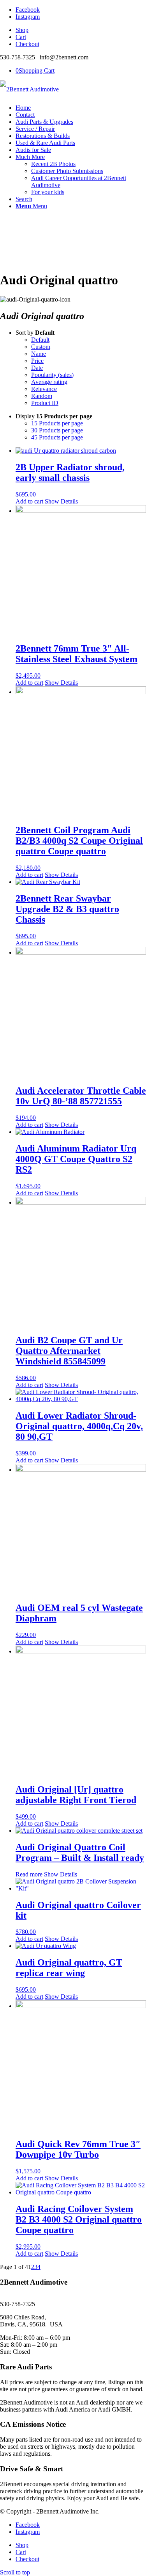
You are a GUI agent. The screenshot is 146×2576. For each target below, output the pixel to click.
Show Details (61, 501)
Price (37, 361)
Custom (41, 347)
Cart (21, 37)
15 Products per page (57, 423)
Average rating (49, 382)
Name (39, 354)
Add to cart (29, 501)
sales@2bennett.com (25, 2297)
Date (37, 368)
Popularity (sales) (52, 375)
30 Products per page (57, 430)
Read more (29, 1874)
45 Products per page (57, 437)
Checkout (27, 44)
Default (40, 340)
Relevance (44, 389)
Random (42, 396)
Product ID (45, 403)
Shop (22, 30)
